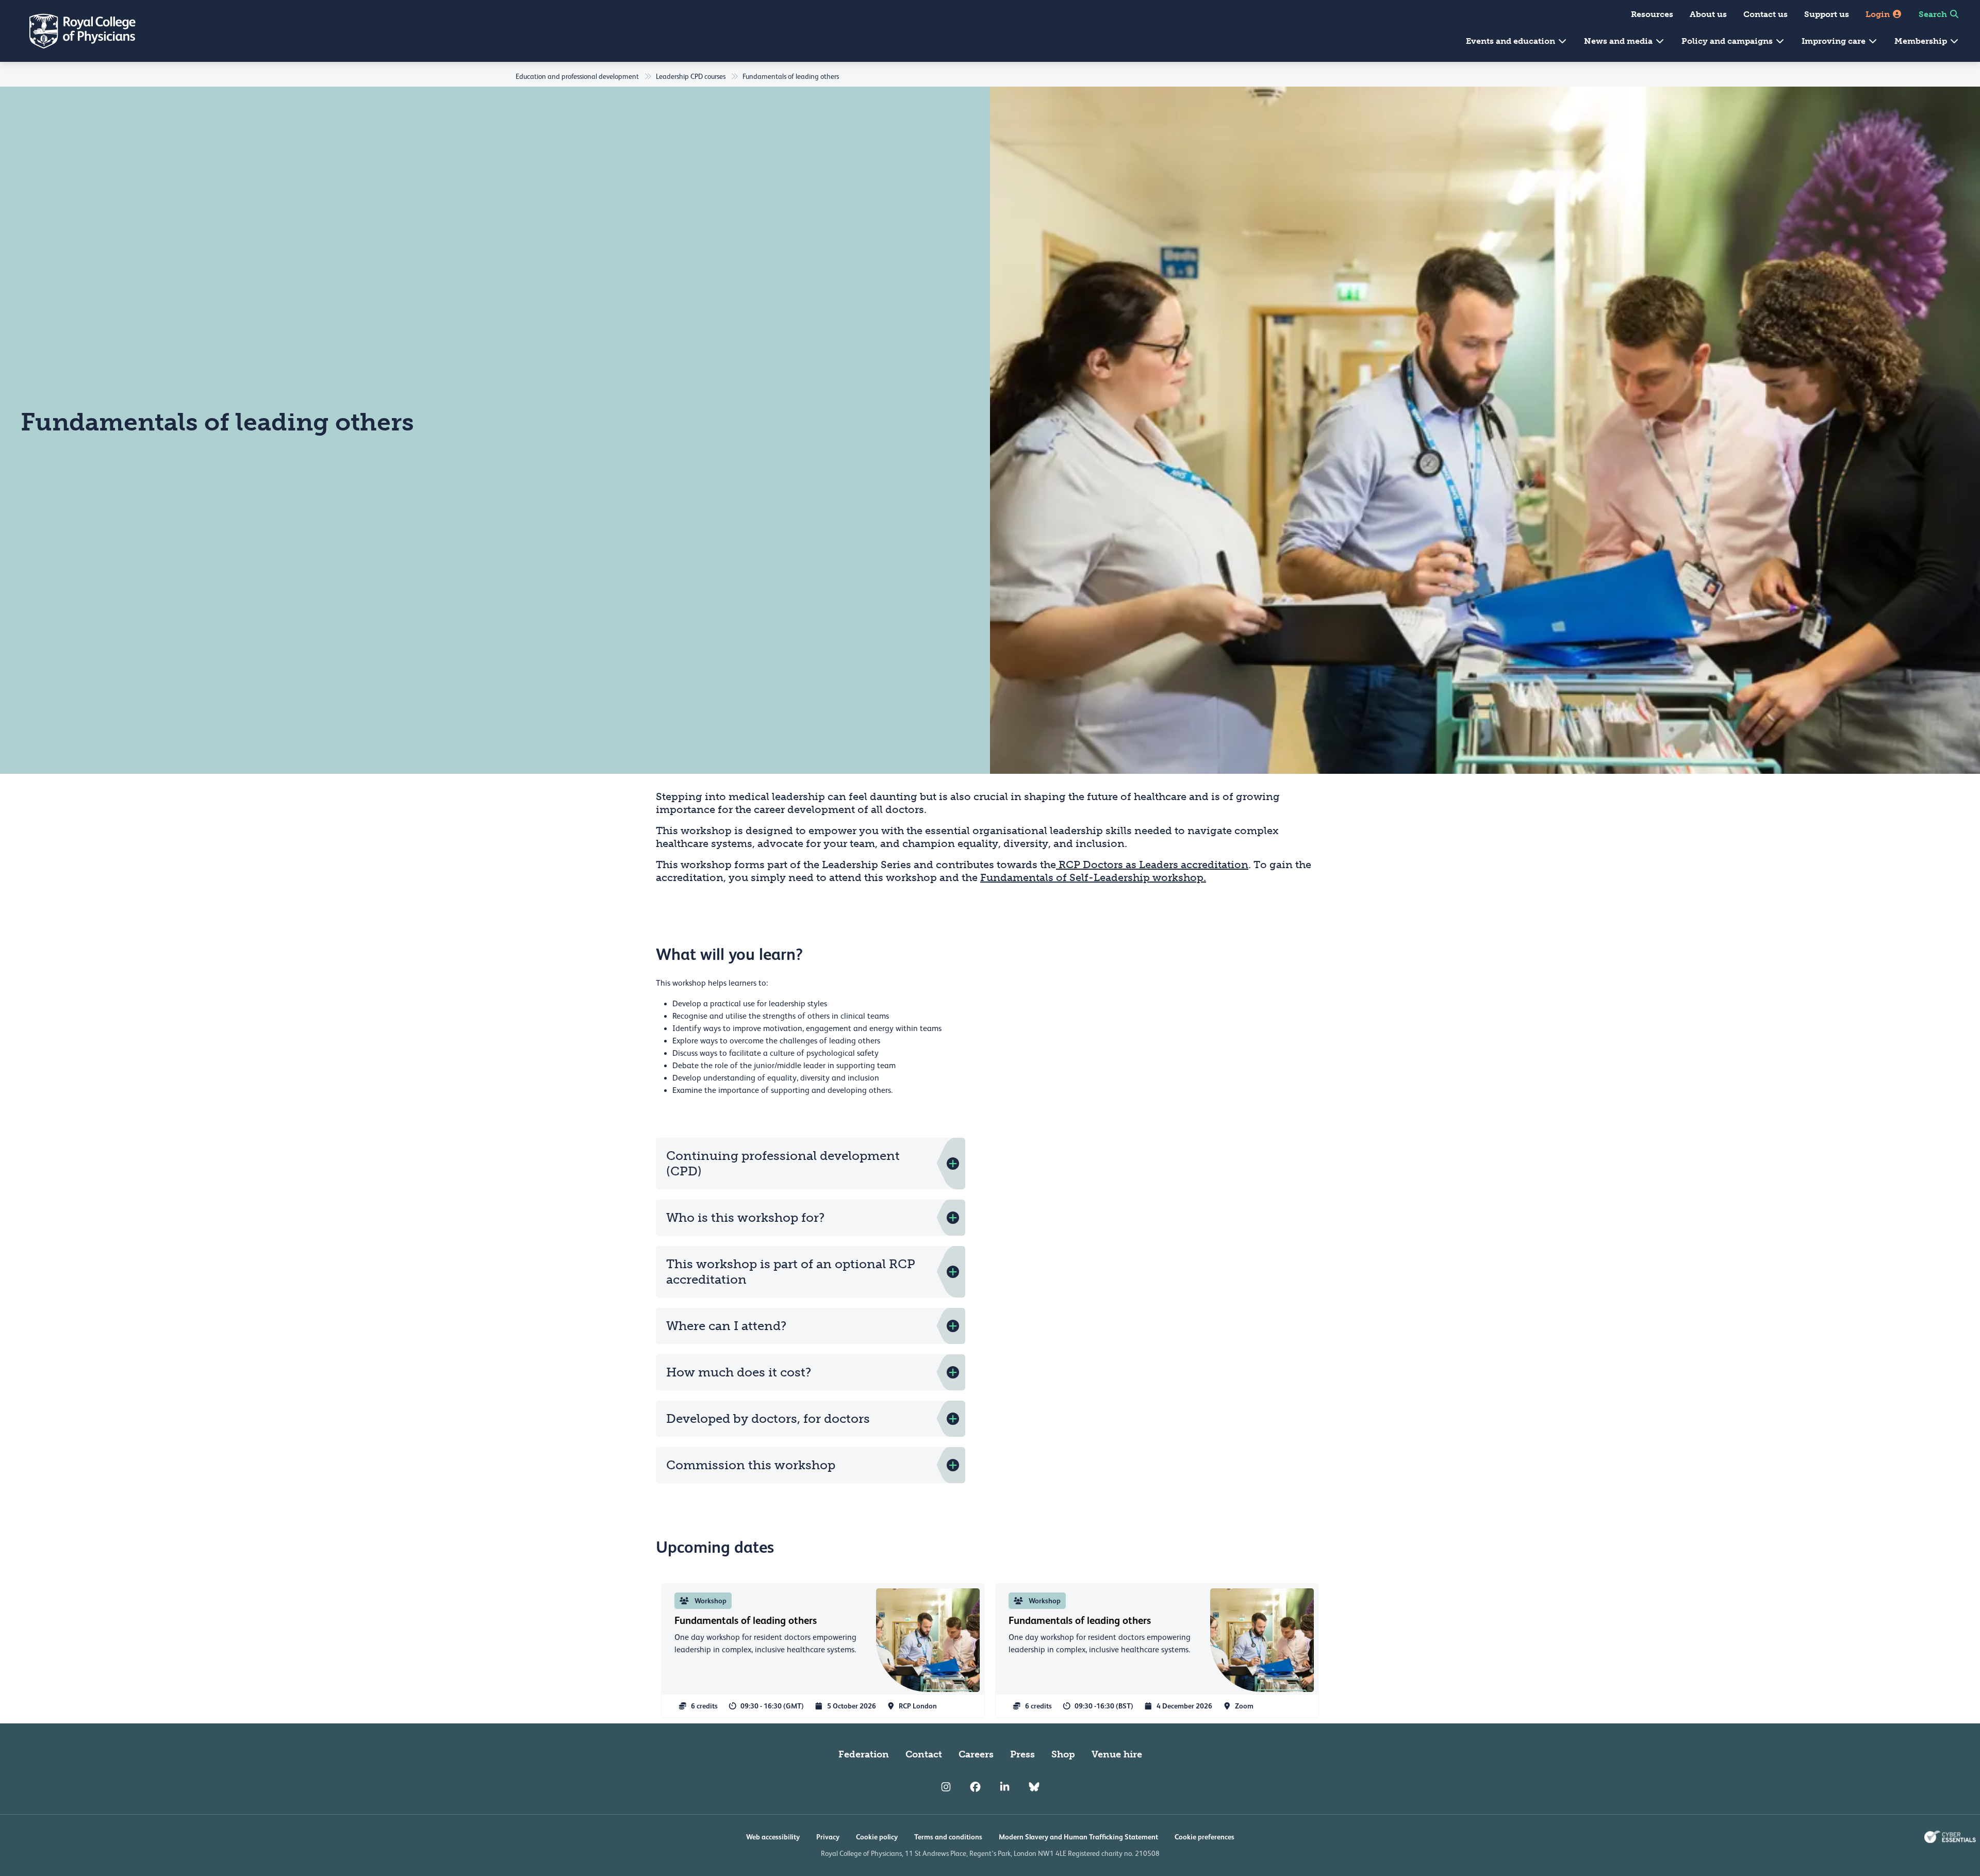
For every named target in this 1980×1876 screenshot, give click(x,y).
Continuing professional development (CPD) (783, 1163)
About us (1708, 14)
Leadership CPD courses (691, 76)
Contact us (1765, 14)
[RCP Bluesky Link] (1034, 1787)
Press (1022, 1754)
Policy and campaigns (1728, 41)
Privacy (828, 1837)
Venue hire (1117, 1754)
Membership (1922, 41)
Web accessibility (773, 1837)
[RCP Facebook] (975, 1787)
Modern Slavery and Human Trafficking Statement (1078, 1837)
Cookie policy (877, 1837)
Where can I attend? (728, 1326)
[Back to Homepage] (75, 31)
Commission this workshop (751, 1465)
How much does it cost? (740, 1372)
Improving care (1835, 41)
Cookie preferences (1204, 1837)
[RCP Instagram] (946, 1787)
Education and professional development (577, 76)
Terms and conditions (948, 1837)
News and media (1619, 41)
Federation (864, 1754)
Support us (1827, 14)
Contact (924, 1754)
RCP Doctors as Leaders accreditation (1152, 865)
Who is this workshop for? (745, 1217)
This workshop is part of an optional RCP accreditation (791, 1272)
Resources (1652, 14)
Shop (1063, 1754)
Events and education (1512, 41)
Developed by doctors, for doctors (768, 1418)
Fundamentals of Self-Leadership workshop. (1093, 877)
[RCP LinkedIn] (1005, 1787)
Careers (976, 1754)
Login (1879, 14)
